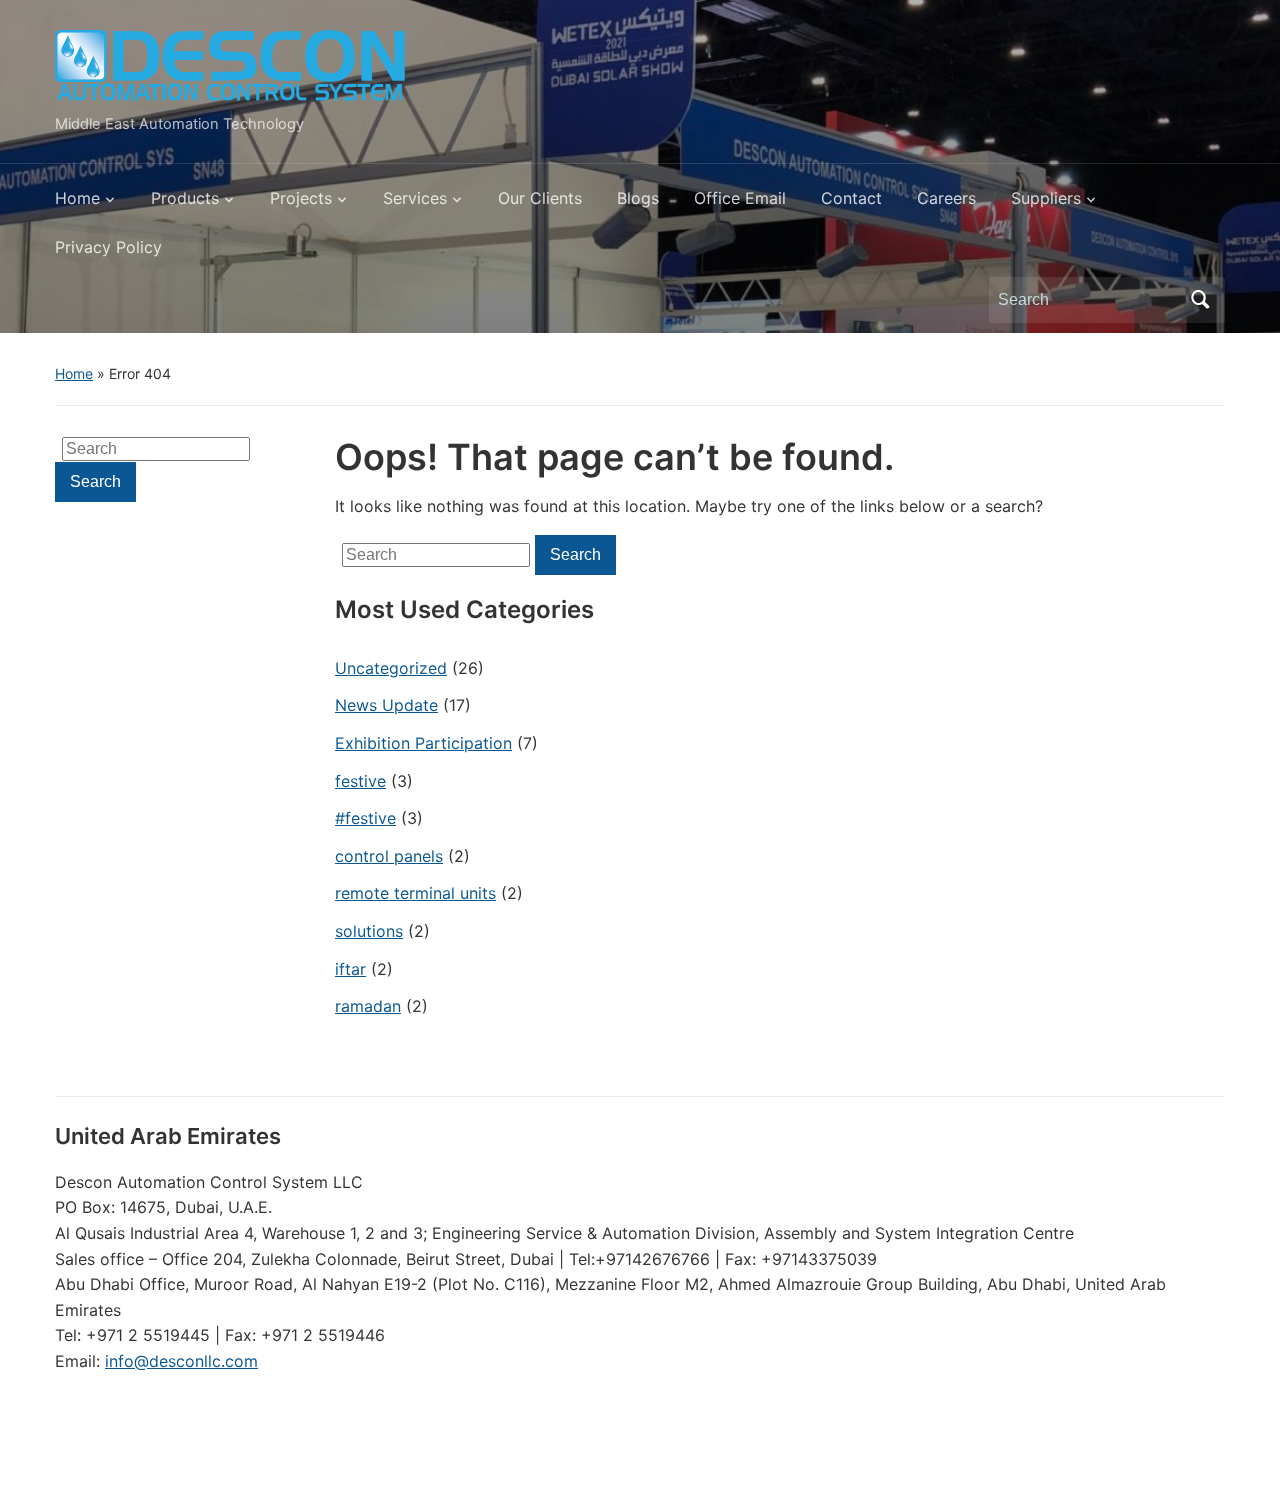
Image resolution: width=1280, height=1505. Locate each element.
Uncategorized (391, 668)
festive (360, 781)
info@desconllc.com (181, 1361)
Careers (946, 198)
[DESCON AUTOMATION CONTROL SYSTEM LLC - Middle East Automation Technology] (230, 66)
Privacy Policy (108, 247)
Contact (851, 198)
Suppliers (1046, 198)
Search (1200, 300)
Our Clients (540, 198)
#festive (365, 818)
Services (415, 198)
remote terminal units (415, 893)
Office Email (740, 198)
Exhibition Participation (423, 743)
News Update (386, 705)
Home (77, 198)
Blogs (638, 198)
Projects (301, 198)
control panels (389, 856)
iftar (350, 969)
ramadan (368, 1006)
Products (185, 198)
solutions (369, 931)
